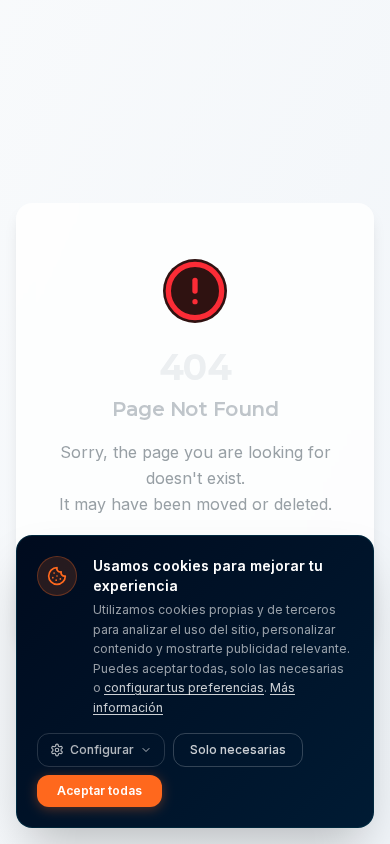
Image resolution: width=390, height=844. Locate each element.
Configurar (102, 749)
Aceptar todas (99, 790)
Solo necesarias (238, 749)
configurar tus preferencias (184, 687)
